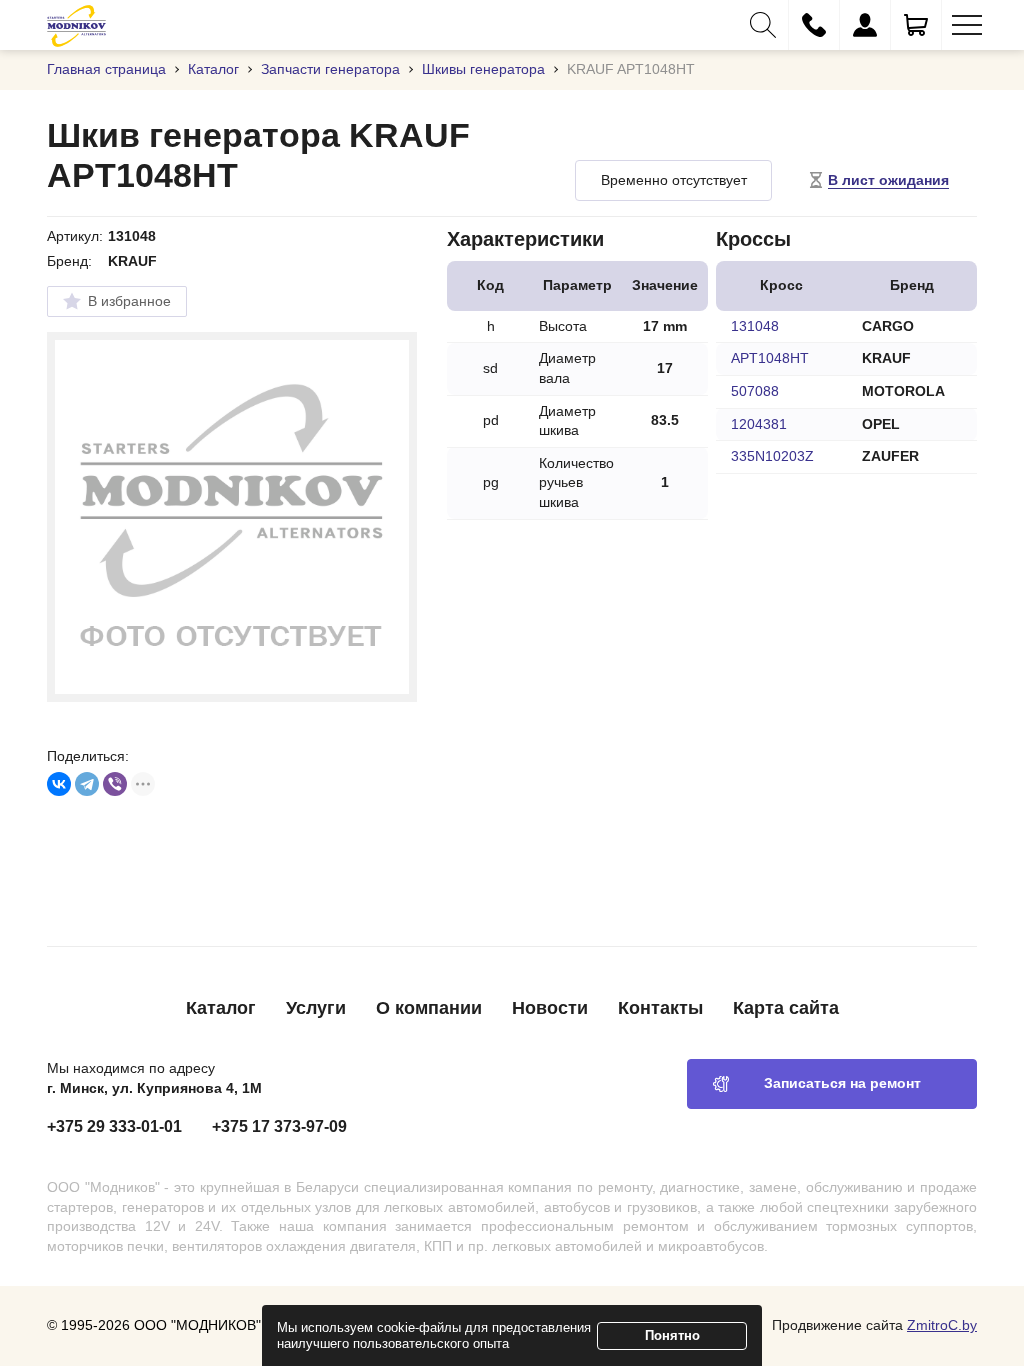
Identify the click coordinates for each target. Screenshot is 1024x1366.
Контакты (660, 1008)
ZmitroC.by (942, 1325)
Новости (550, 1008)
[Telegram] (87, 784)
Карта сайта (786, 1008)
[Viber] (115, 784)
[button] (763, 25)
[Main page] (76, 25)
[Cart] (916, 25)
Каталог (221, 1008)
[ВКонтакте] (59, 784)
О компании (429, 1008)
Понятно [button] (672, 1335)
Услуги (316, 1008)
